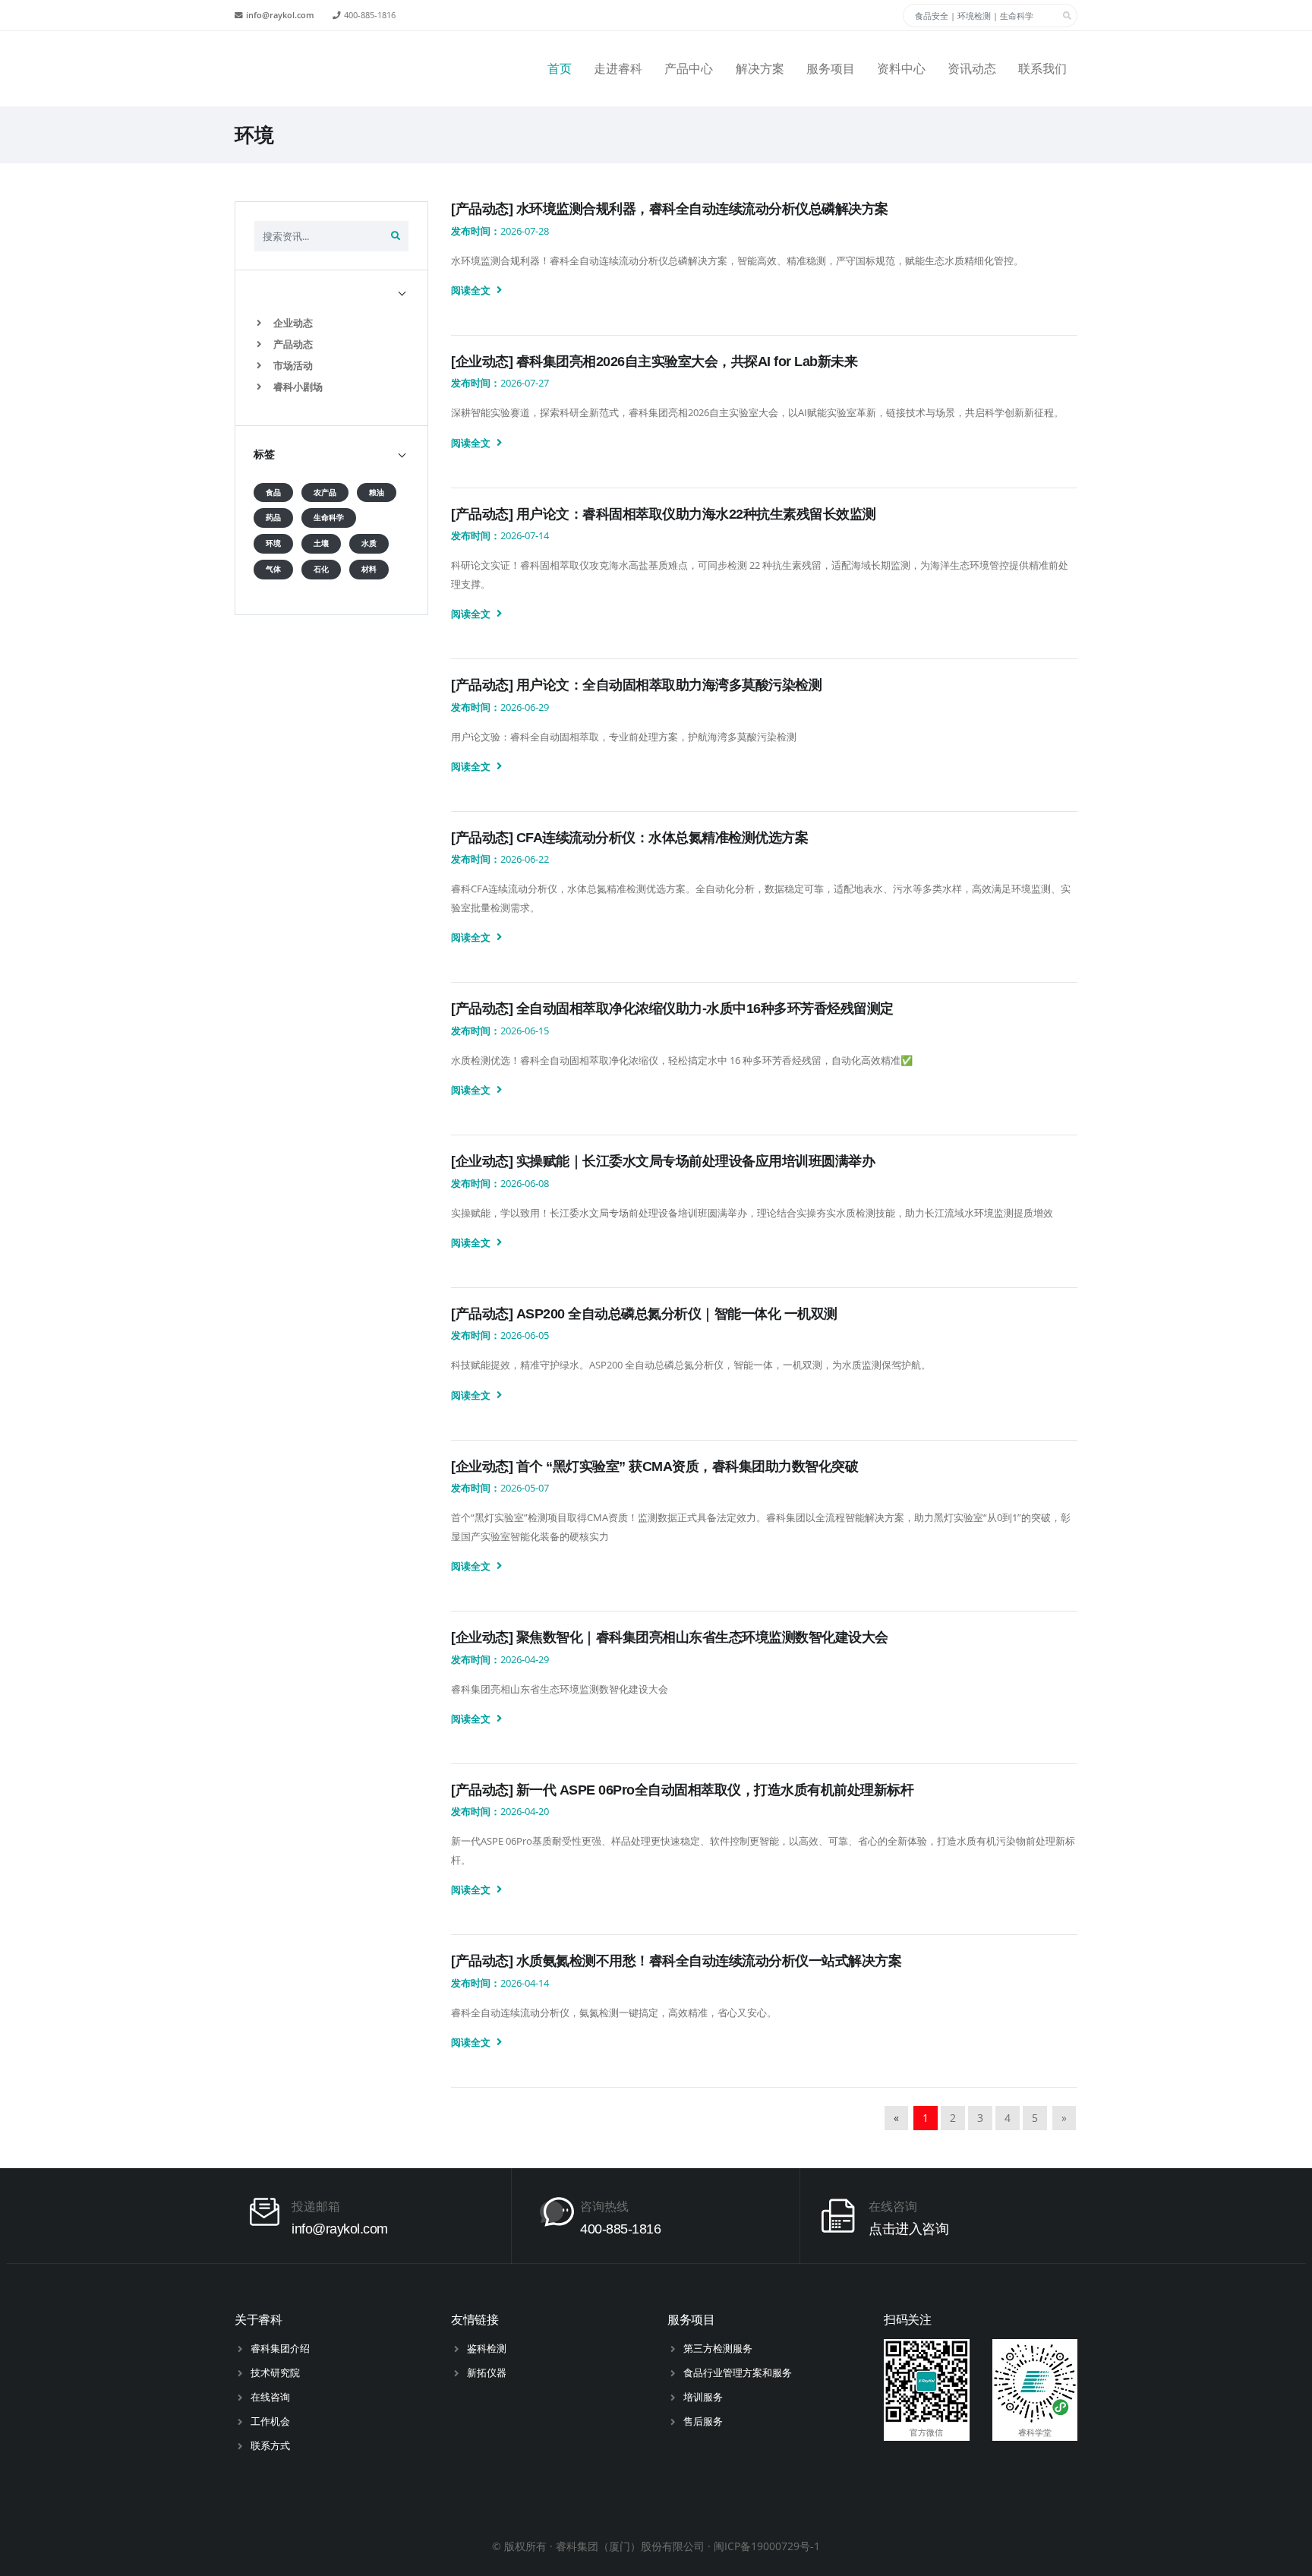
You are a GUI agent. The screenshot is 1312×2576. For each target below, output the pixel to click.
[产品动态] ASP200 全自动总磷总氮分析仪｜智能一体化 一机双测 (644, 1314)
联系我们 (1042, 69)
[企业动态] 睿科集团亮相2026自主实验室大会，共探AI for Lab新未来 (654, 361)
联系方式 (270, 2445)
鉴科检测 (487, 2348)
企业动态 (292, 323)
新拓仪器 (487, 2372)
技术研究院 (275, 2372)
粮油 (377, 492)
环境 (273, 543)
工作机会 (270, 2421)
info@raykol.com (280, 15)
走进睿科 (618, 69)
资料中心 (901, 69)
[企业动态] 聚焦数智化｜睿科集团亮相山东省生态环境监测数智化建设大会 (670, 1637)
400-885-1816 (370, 15)
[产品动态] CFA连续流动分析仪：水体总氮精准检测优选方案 (629, 838)
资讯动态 (972, 69)
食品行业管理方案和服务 (738, 2372)
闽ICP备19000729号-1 (767, 2546)
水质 (369, 543)
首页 (560, 69)
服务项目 (831, 69)
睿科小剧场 (297, 387)
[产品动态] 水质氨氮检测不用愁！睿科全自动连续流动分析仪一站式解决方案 (676, 1961)
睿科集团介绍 (280, 2348)
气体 (273, 569)
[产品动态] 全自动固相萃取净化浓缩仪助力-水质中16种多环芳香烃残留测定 (672, 1009)
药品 (273, 518)
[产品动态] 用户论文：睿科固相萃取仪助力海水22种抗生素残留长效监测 (664, 514)
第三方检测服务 (718, 2348)
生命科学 (329, 518)
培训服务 (703, 2397)
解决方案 (760, 69)
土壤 (321, 543)
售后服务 (703, 2421)
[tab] (331, 292)
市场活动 (292, 365)
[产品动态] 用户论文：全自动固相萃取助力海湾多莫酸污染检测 (636, 685)
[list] (262, 323)
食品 (273, 492)
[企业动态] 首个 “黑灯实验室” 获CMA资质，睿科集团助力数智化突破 (654, 1466)
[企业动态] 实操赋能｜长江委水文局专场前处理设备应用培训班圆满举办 (663, 1161)
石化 (321, 569)
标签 (264, 454)
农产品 (325, 492)
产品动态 (292, 344)
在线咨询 (270, 2397)
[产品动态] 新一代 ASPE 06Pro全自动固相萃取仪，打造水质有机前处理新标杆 (682, 1790)
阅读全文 (472, 290)
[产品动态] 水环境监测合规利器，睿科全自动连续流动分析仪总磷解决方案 (670, 209)
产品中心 (689, 69)
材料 (369, 569)
